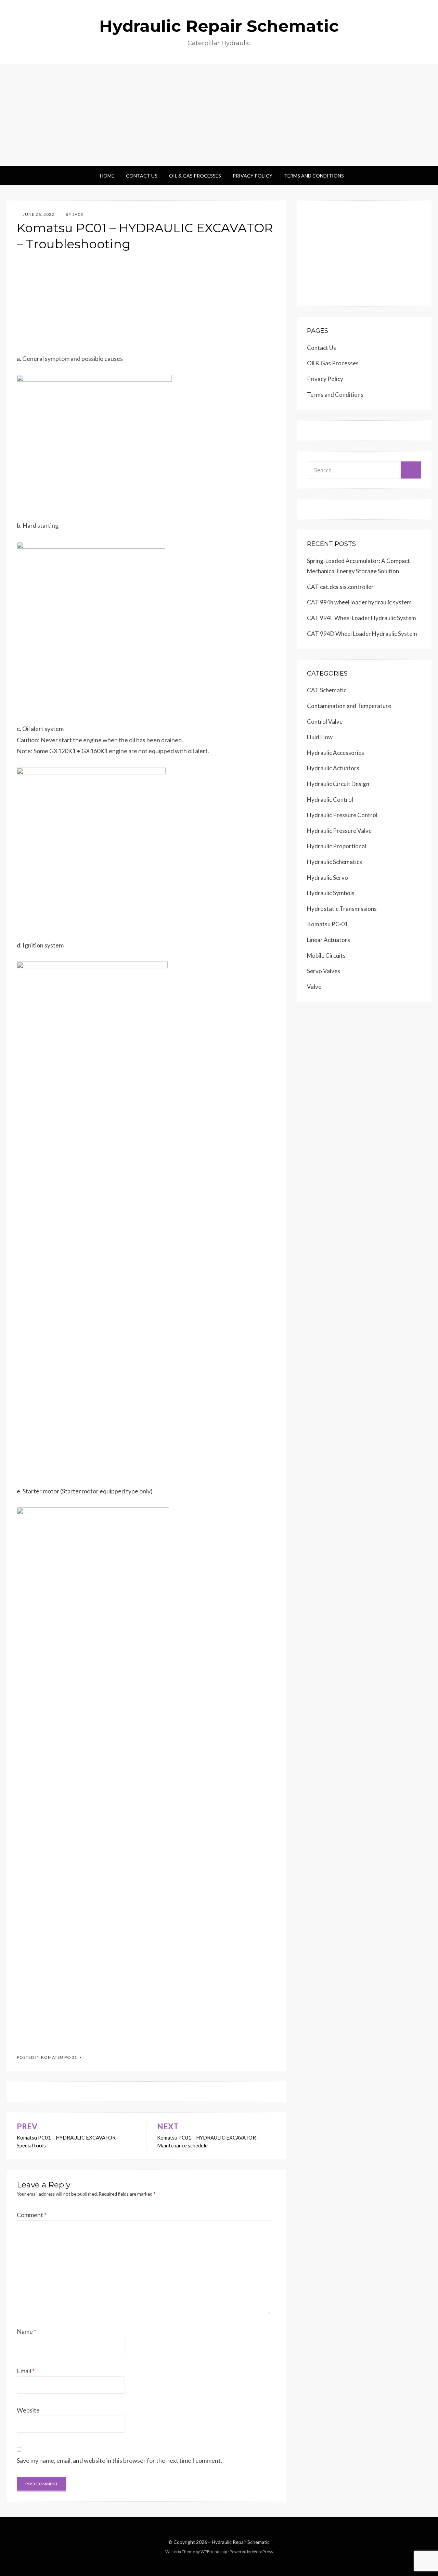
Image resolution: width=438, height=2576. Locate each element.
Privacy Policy (253, 176)
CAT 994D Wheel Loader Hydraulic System (362, 634)
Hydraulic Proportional (337, 846)
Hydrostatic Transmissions (342, 909)
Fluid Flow (320, 737)
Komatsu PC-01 (59, 2057)
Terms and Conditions (314, 176)
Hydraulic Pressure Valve (339, 831)
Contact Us (142, 176)
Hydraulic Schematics (334, 862)
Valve (314, 987)
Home (107, 176)
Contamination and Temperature (349, 706)
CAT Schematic (327, 690)
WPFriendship (214, 2552)
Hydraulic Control (330, 800)
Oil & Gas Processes (195, 176)
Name (27, 2331)
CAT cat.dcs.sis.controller (340, 587)
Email (26, 2371)
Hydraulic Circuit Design (338, 784)
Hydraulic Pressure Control (342, 815)
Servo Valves (324, 971)
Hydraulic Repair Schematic (219, 26)
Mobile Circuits (326, 956)
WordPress (262, 2552)
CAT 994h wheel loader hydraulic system (359, 602)
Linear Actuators (328, 940)
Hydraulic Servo (327, 878)
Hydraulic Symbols (331, 893)
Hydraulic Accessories (336, 753)
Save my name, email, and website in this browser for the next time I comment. (119, 2460)
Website (28, 2410)
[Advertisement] (219, 115)
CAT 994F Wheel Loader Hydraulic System (362, 618)
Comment (32, 2215)
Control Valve (325, 722)
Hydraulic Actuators (333, 768)
